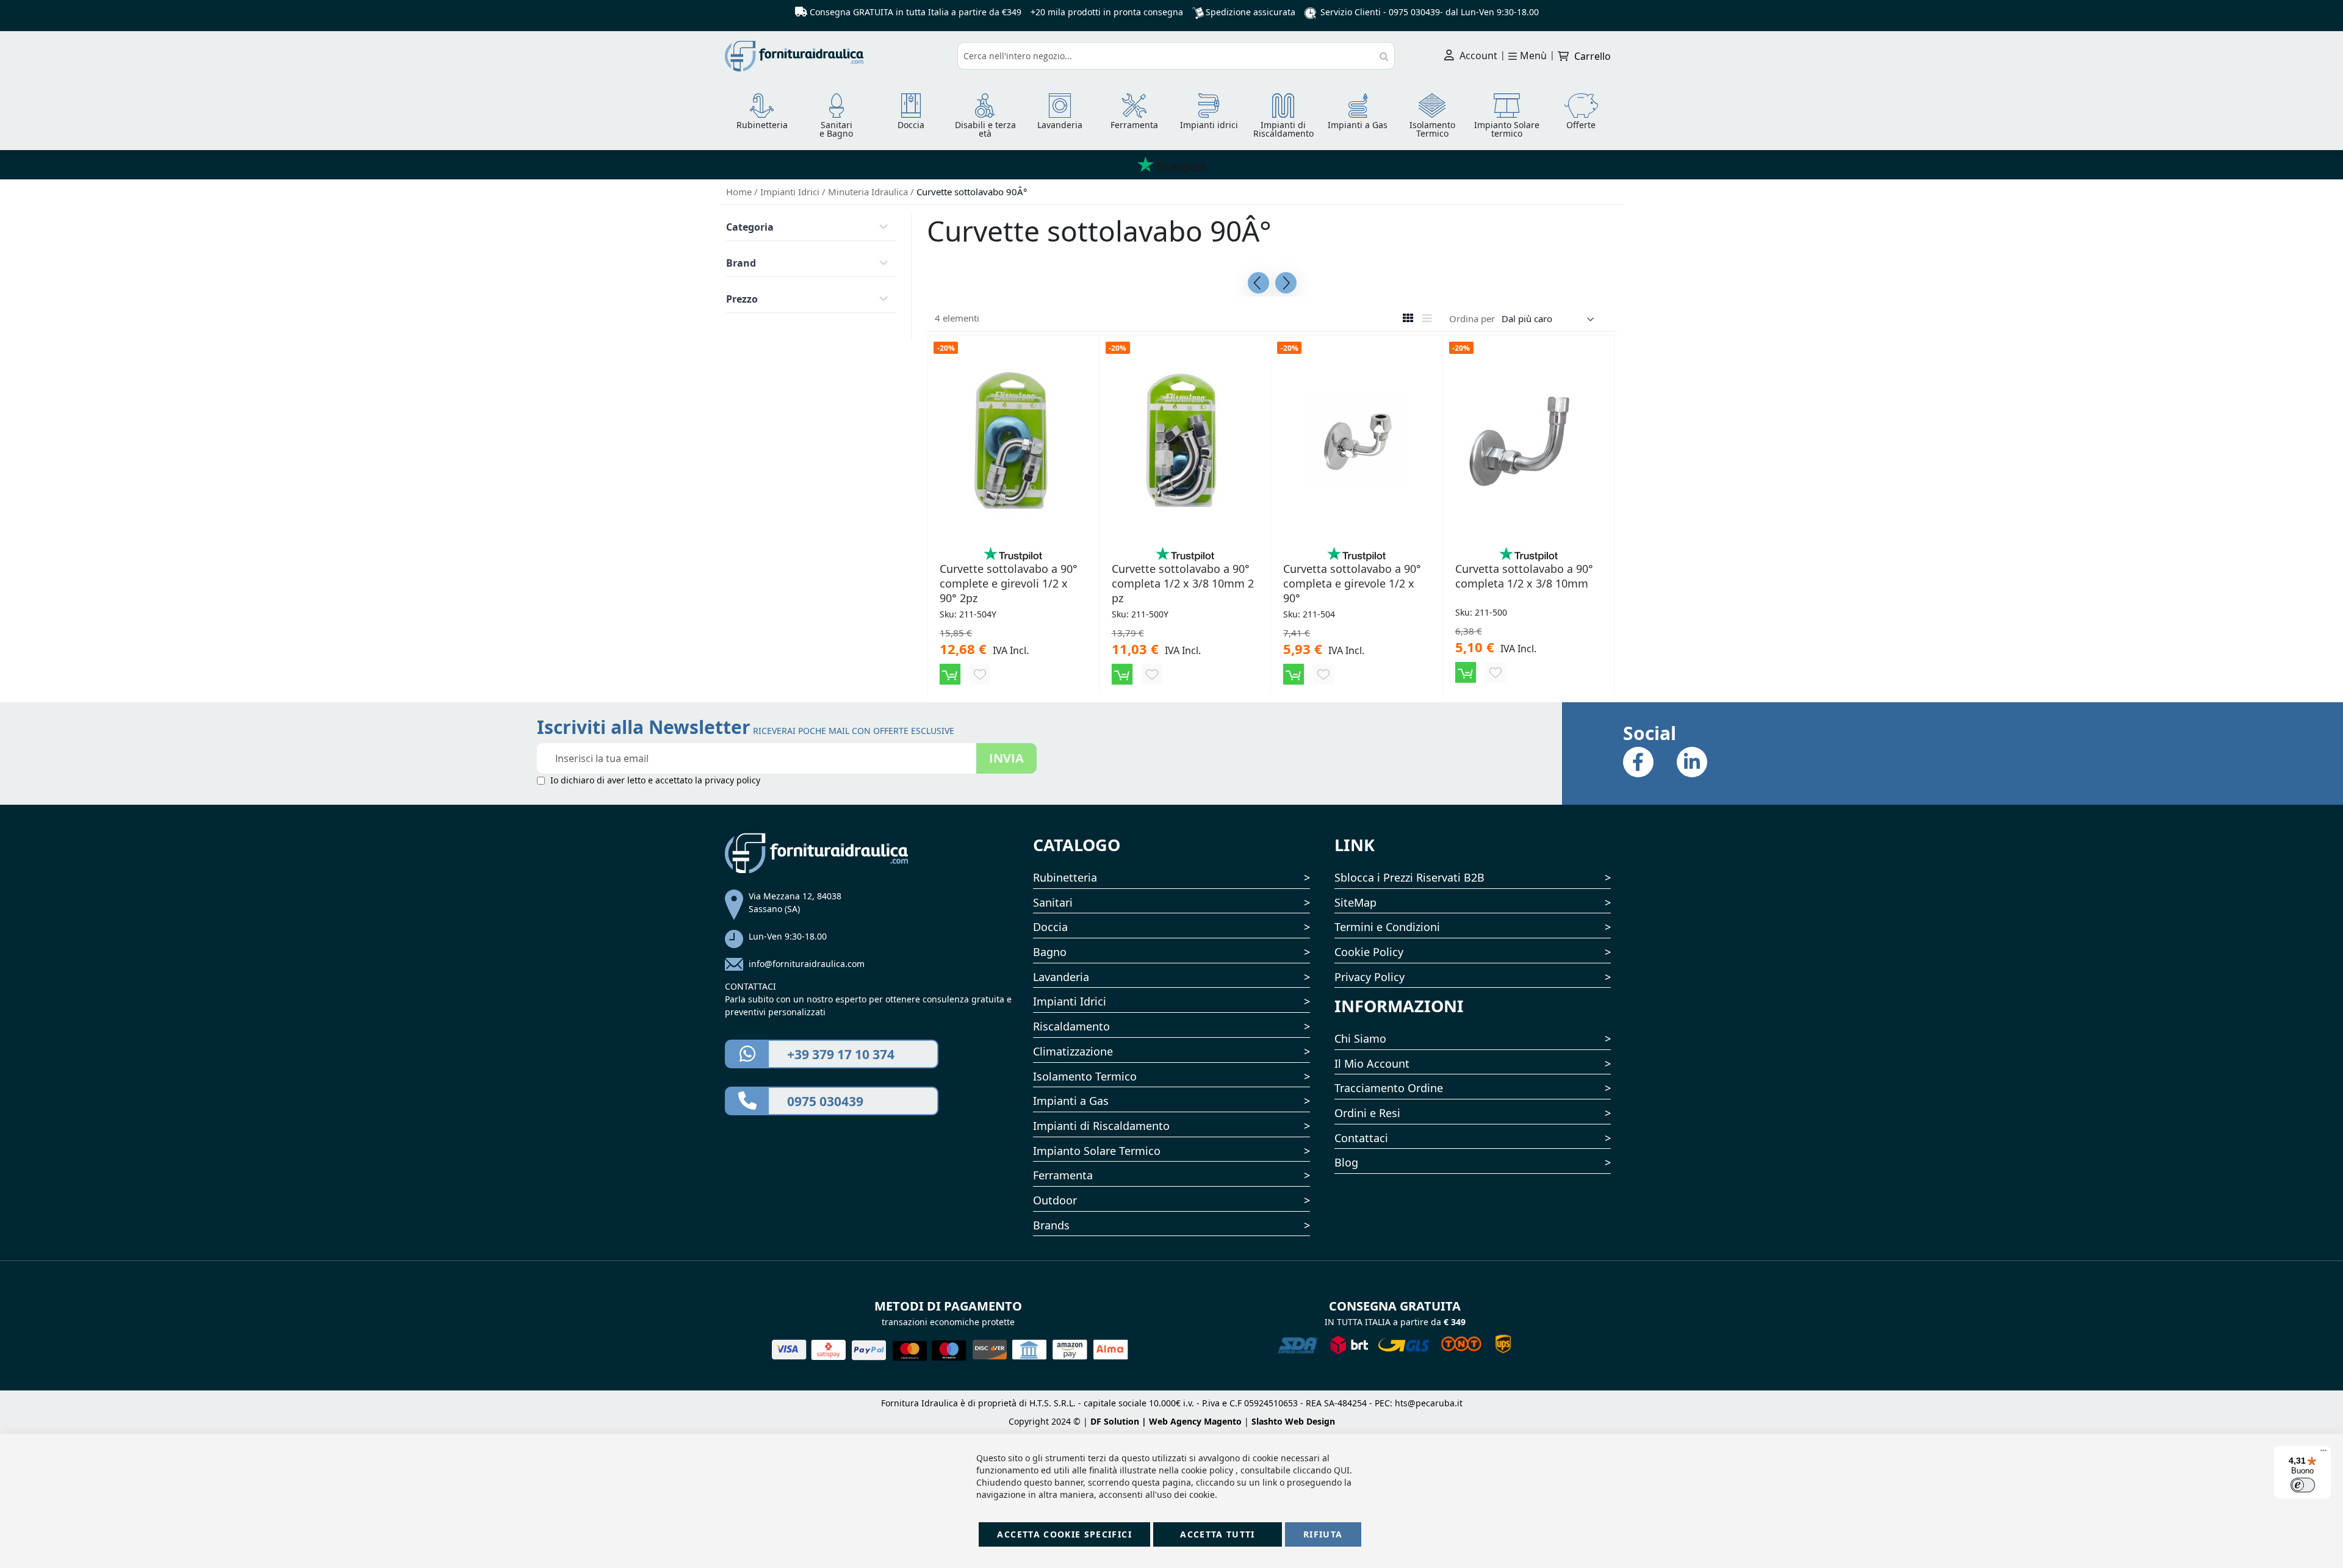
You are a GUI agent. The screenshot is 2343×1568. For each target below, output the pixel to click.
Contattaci (1361, 1138)
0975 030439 (1414, 12)
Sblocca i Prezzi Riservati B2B (1409, 877)
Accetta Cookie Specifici (1064, 1534)
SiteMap (1355, 902)
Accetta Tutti (1218, 1534)
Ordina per (1472, 318)
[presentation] (1258, 283)
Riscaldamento (1071, 1026)
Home (740, 192)
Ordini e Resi (1367, 1113)
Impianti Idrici (791, 192)
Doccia (1050, 927)
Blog (1346, 1162)
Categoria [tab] (750, 227)
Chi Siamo (1360, 1038)
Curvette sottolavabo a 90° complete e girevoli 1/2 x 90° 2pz (1009, 583)
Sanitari (1053, 902)
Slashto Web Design (1293, 1421)
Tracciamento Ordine (1389, 1088)
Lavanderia (1061, 977)
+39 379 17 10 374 (841, 1054)
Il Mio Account (1372, 1063)
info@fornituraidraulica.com (807, 964)
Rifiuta (1323, 1534)
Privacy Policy (1369, 977)
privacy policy (732, 780)
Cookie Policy (1369, 952)
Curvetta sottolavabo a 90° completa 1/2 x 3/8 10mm (1524, 576)
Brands (1051, 1225)
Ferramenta (1063, 1175)
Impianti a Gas (1071, 1101)
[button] (980, 674)
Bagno (1050, 952)
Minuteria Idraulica (869, 192)
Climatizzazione (1073, 1051)
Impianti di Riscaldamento (1101, 1126)
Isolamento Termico (1085, 1076)
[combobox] (1176, 56)
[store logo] (837, 56)
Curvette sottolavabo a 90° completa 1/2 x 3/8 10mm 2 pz (1183, 583)
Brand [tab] (741, 263)
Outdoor (1055, 1200)
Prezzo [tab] (742, 299)
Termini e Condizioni (1387, 927)
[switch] (2303, 1485)
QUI (1342, 1470)
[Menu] (2323, 1453)
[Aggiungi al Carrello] (950, 674)
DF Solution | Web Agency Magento (1166, 1421)
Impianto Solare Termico (1097, 1151)
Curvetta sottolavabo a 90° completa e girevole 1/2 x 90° (1352, 583)
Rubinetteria (1065, 877)
